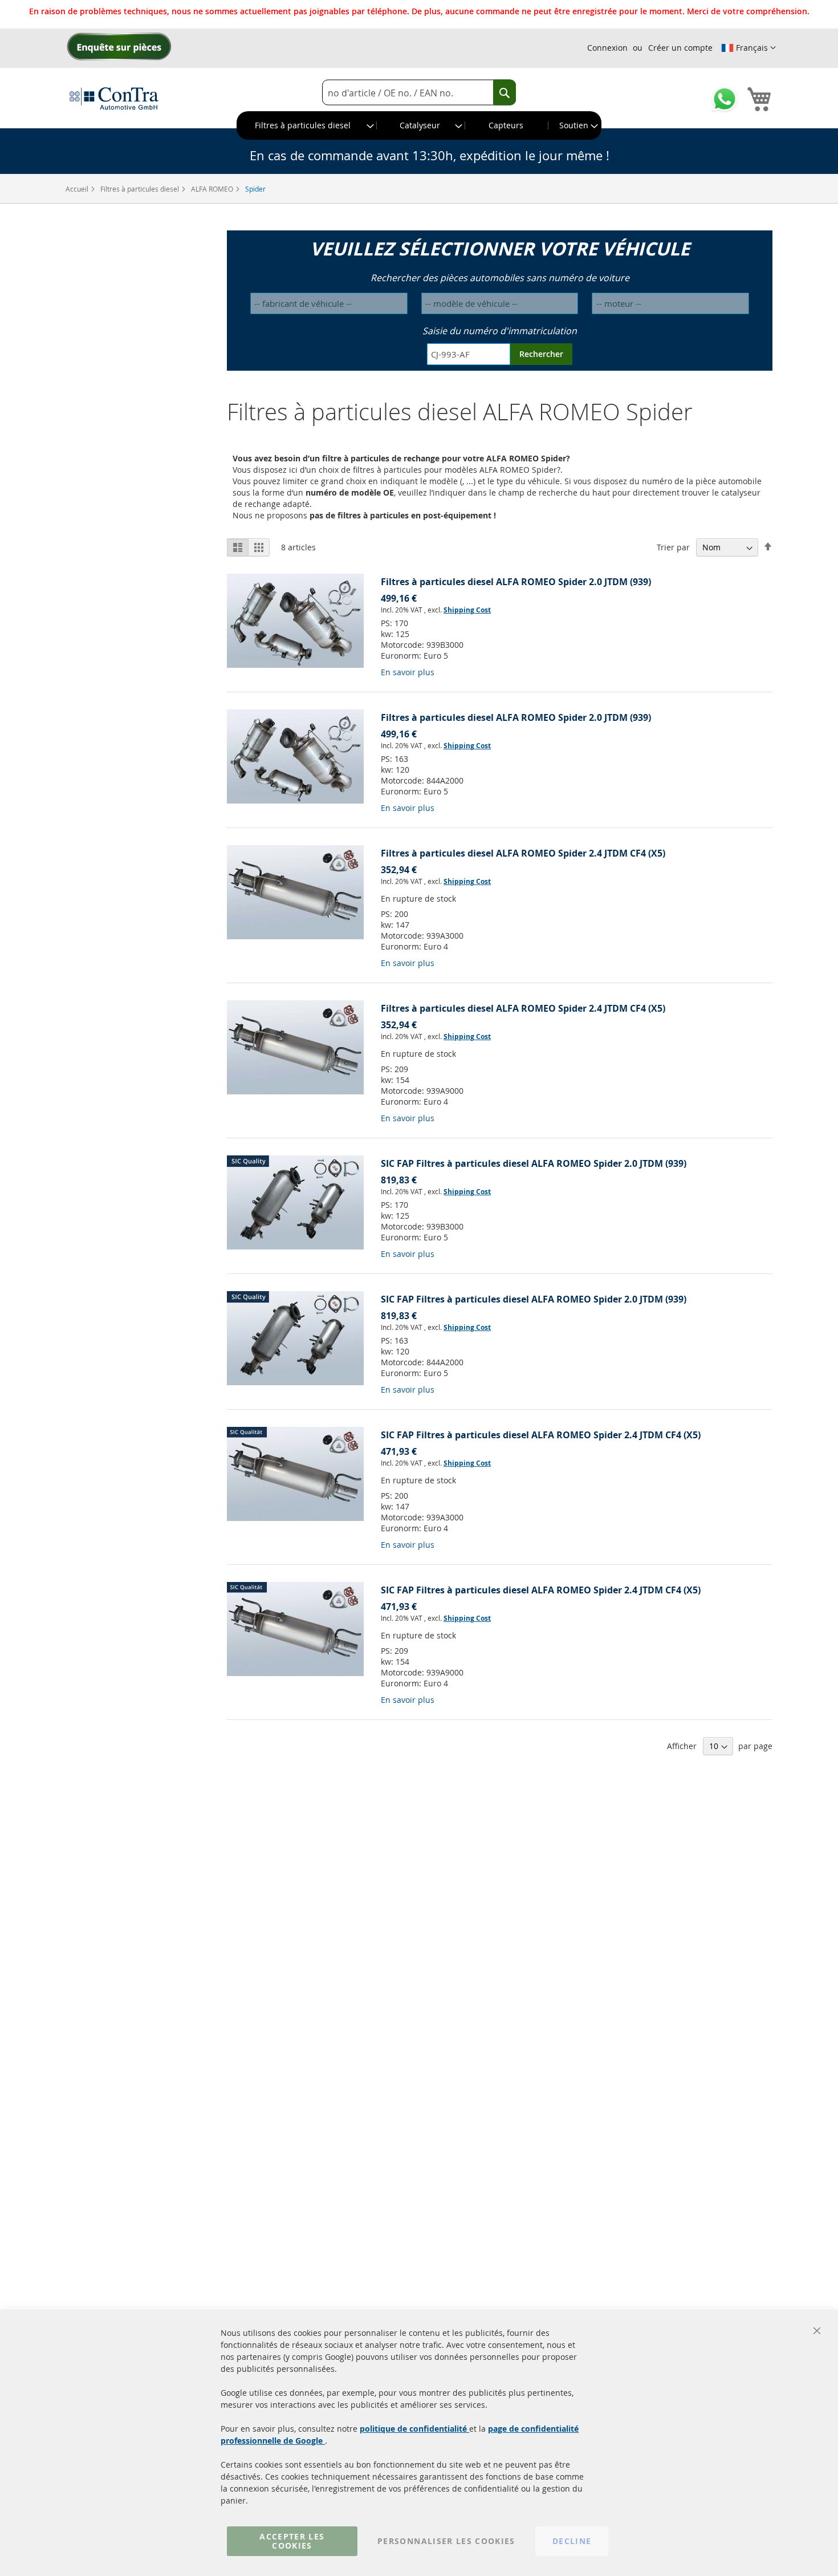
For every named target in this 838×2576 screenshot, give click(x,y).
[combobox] (419, 93)
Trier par (673, 547)
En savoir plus (408, 672)
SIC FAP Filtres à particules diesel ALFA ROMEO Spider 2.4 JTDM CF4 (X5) (541, 1435)
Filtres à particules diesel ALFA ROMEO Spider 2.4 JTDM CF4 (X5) (523, 853)
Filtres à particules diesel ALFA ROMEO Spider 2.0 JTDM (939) (516, 582)
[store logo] (114, 98)
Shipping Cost (467, 610)
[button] (748, 48)
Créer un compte (680, 48)
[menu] (419, 125)
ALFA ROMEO (213, 189)
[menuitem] (307, 125)
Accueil (78, 189)
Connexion (607, 48)
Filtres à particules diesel (141, 189)
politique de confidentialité (414, 2429)
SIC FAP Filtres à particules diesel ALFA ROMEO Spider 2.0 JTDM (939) (534, 1163)
